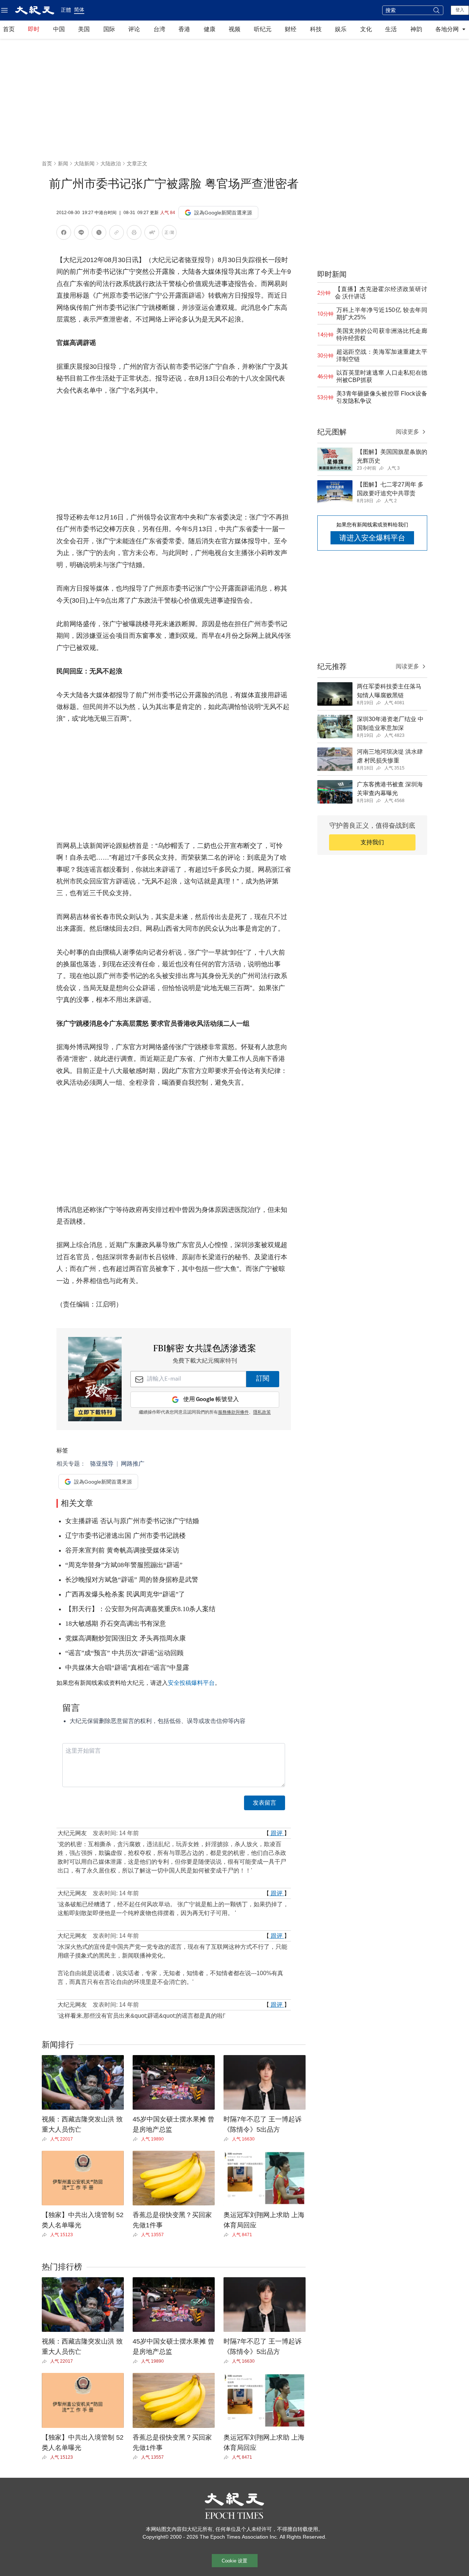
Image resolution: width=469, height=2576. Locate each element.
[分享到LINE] (81, 234)
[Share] (46, 2139)
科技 (316, 29)
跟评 (277, 1833)
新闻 (63, 163)
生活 (391, 29)
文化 (366, 29)
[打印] (134, 234)
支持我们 (372, 842)
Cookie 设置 (234, 2561)
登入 (460, 10)
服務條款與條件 (233, 1412)
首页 (9, 29)
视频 (234, 29)
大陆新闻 (84, 163)
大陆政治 (111, 163)
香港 (184, 29)
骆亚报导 (102, 1464)
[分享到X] (99, 234)
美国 (84, 29)
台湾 (159, 29)
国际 (109, 29)
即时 (34, 29)
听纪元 (263, 29)
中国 (59, 29)
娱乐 (341, 29)
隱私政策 (262, 1412)
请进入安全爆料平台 (372, 538)
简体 (79, 10)
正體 (66, 10)
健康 (210, 29)
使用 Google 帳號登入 (211, 1399)
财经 (291, 29)
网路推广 (133, 1464)
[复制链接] (117, 232)
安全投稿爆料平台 (191, 1683)
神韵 (416, 29)
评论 (134, 29)
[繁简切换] (169, 234)
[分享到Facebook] (64, 234)
